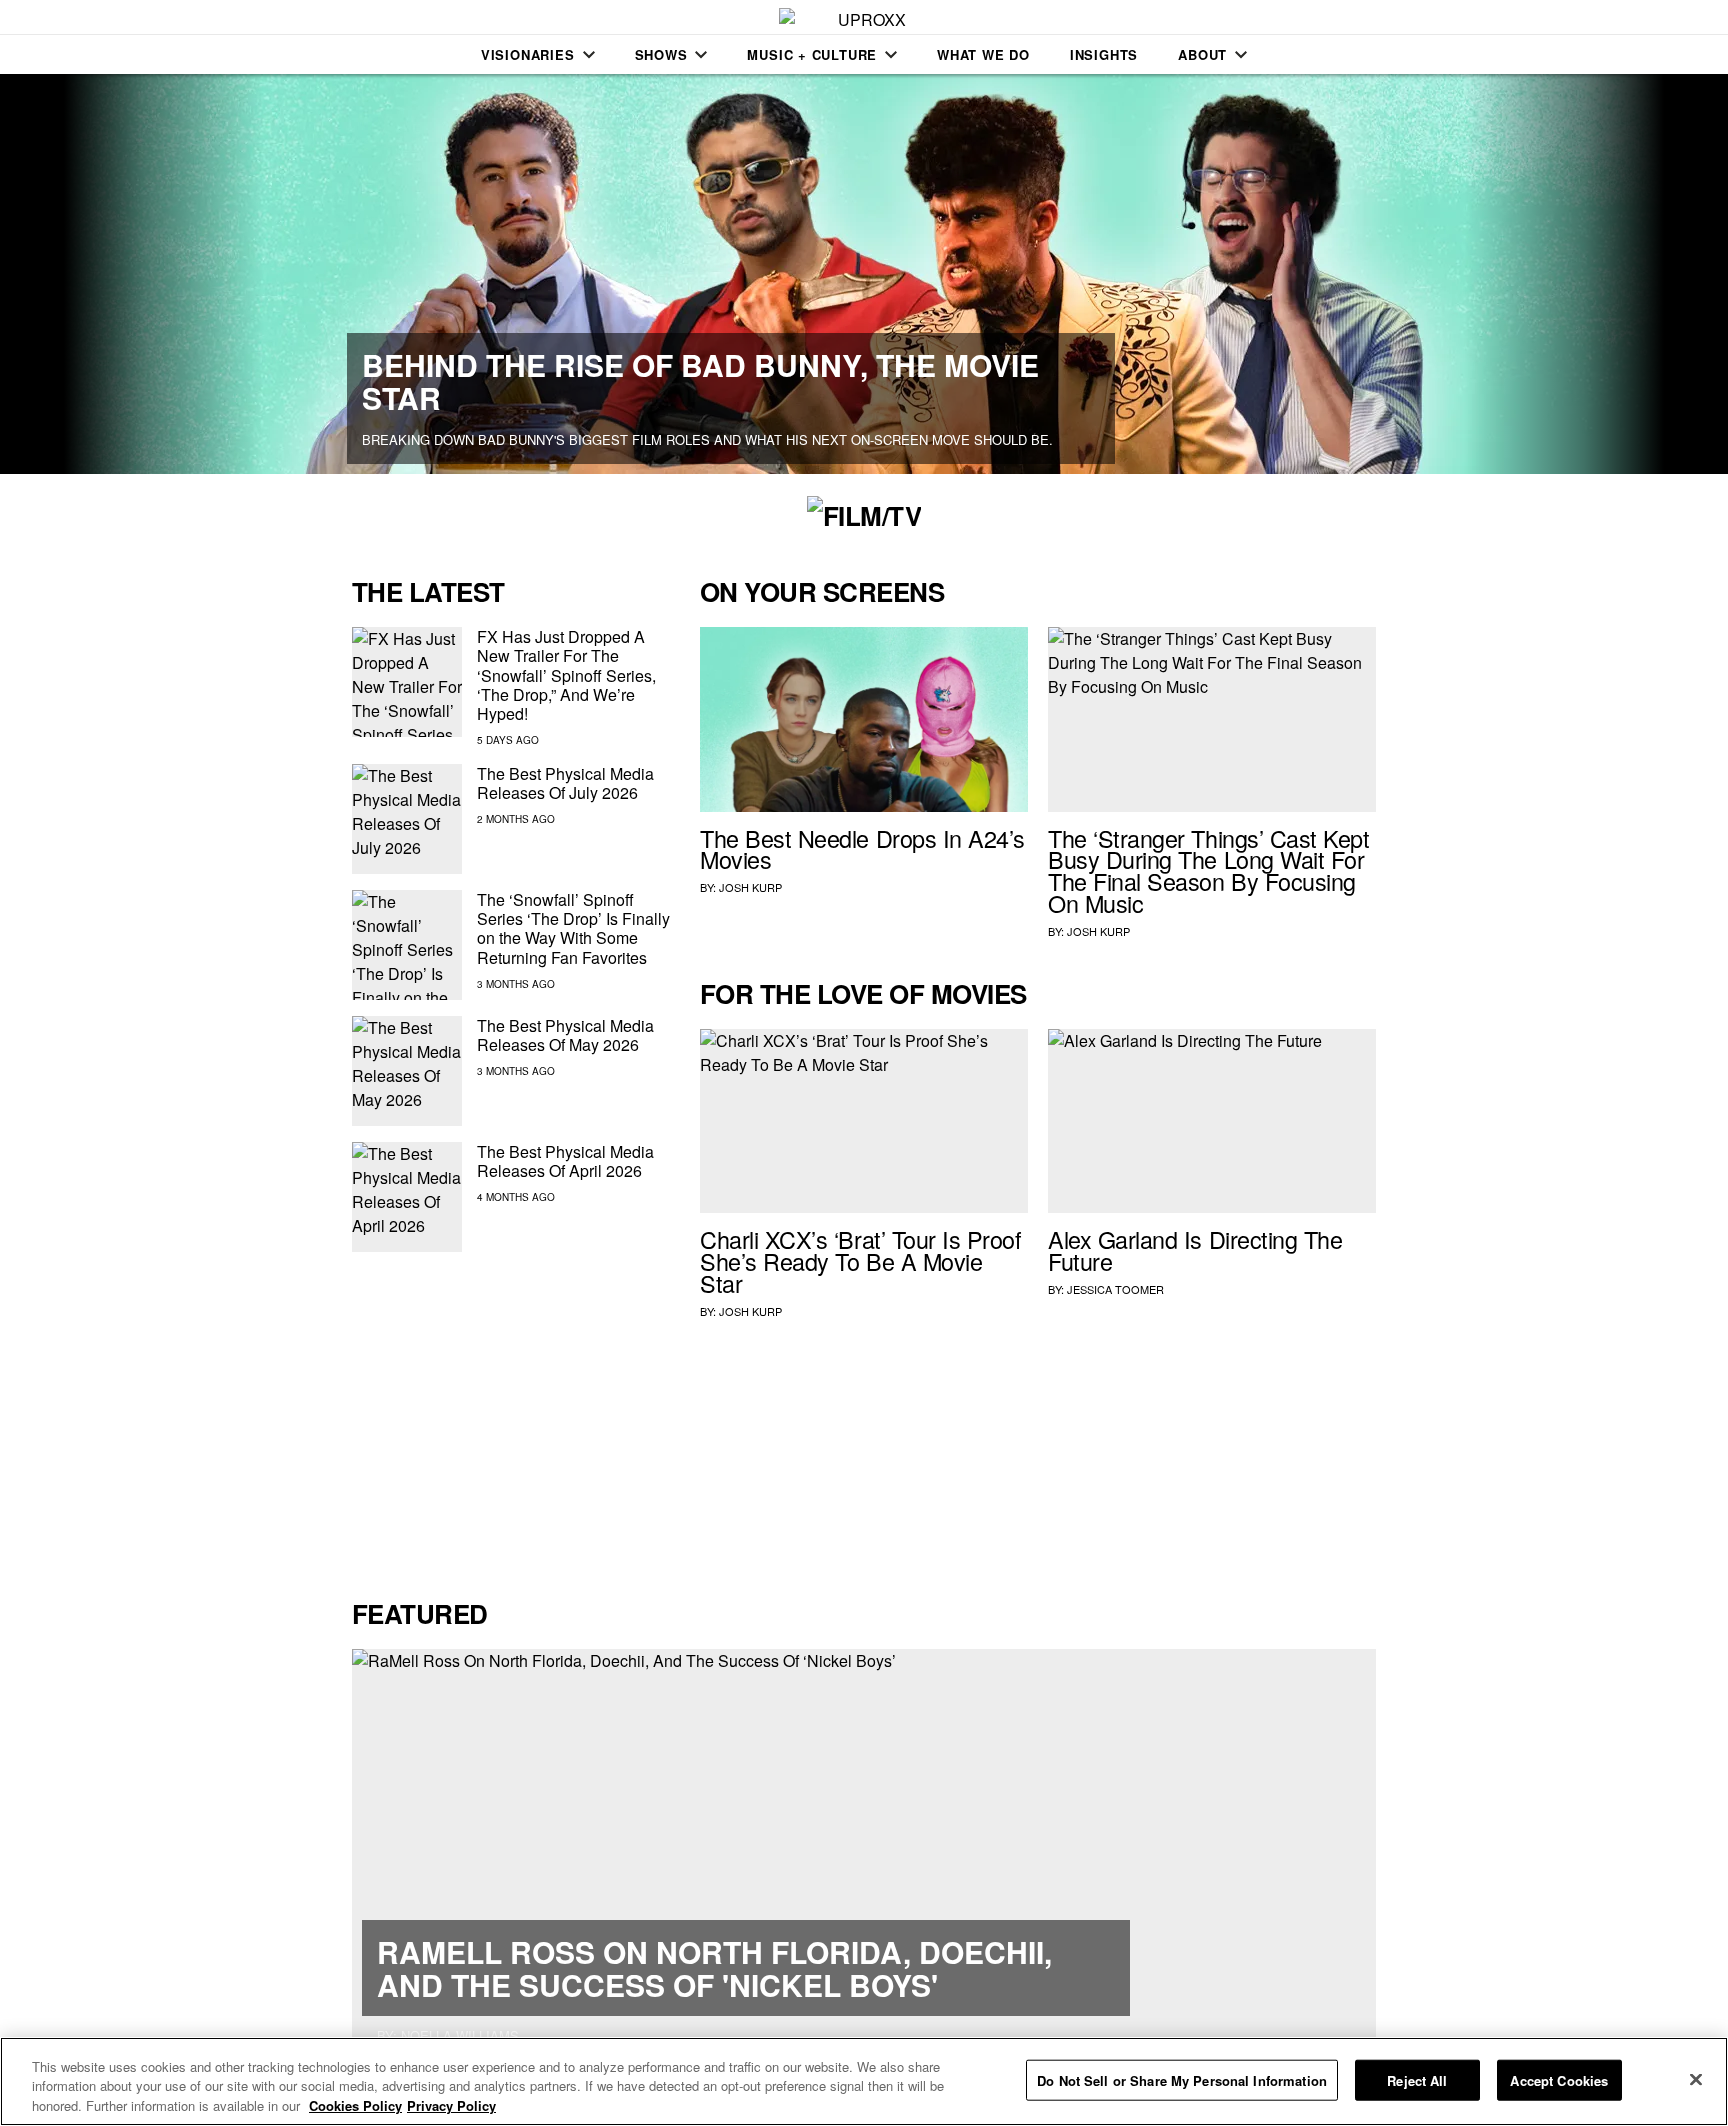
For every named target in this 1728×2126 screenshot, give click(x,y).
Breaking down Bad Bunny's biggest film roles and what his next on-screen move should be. (707, 439)
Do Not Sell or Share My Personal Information (1182, 2079)
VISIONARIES (528, 54)
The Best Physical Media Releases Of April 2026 (565, 1161)
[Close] (1696, 2079)
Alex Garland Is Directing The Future (1195, 1250)
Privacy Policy (451, 2105)
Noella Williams (460, 2035)
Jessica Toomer (1115, 1289)
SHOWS (661, 54)
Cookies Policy (355, 2105)
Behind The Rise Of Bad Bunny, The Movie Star (700, 381)
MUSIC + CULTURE (812, 54)
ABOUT (1202, 54)
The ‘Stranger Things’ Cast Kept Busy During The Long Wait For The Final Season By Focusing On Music (1209, 870)
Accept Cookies (1559, 2079)
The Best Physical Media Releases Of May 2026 (565, 1035)
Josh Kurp (750, 887)
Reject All (1417, 2079)
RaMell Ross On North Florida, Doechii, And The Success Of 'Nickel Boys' (714, 1968)
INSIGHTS (1104, 54)
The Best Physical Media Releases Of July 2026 (565, 783)
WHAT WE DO (983, 54)
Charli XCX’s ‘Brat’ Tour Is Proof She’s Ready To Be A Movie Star (861, 1261)
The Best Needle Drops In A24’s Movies (862, 849)
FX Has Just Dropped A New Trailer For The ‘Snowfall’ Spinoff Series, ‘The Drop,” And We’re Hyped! (566, 675)
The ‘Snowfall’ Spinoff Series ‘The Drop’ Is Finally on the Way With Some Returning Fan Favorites (573, 928)
